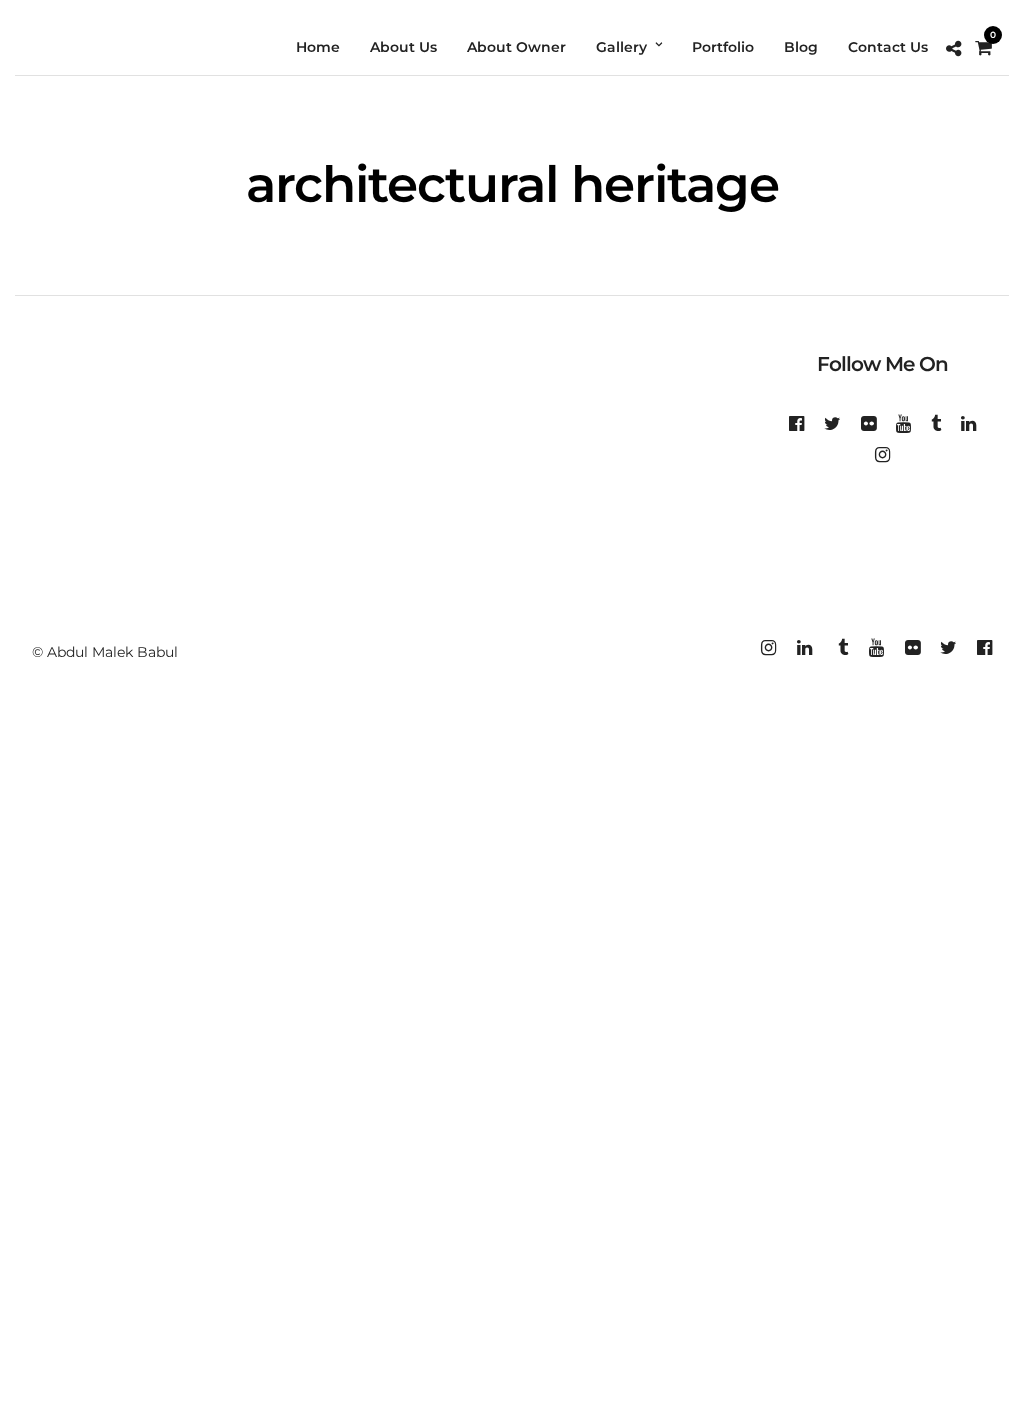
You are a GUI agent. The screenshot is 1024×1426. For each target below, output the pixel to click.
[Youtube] (903, 424)
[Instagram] (882, 455)
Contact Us (888, 47)
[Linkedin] (968, 424)
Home (318, 47)
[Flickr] (868, 424)
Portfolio (723, 47)
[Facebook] (796, 424)
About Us (403, 47)
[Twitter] (832, 424)
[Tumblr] (936, 424)
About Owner (516, 47)
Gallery (621, 47)
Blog (801, 47)
